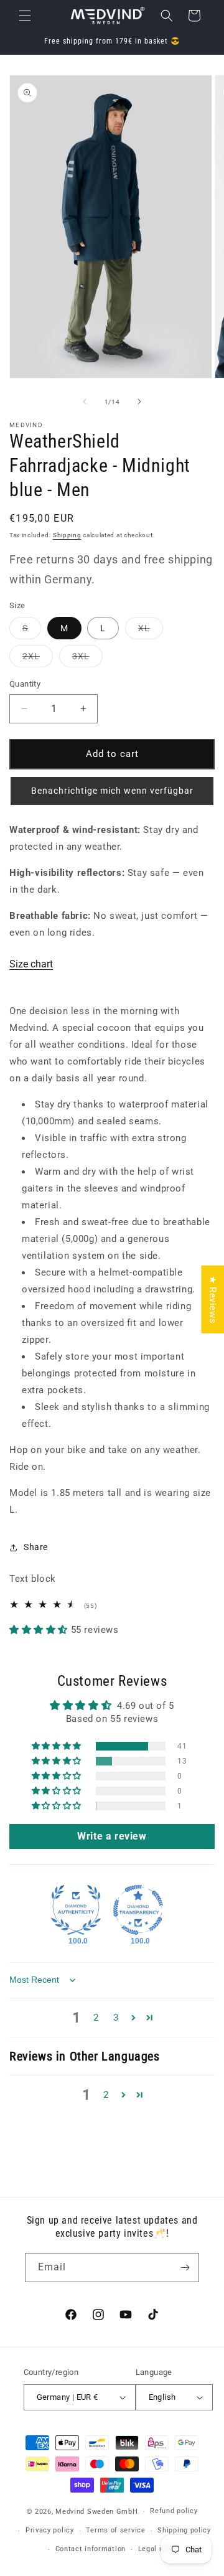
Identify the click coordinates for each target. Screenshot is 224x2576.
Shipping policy (184, 2530)
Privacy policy (50, 2530)
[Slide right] (139, 402)
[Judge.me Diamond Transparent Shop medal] (138, 1910)
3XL (87, 659)
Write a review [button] (112, 1836)
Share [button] (36, 1547)
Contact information (91, 2549)
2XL (38, 659)
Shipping (67, 535)
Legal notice (160, 2549)
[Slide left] (85, 402)
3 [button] (116, 2018)
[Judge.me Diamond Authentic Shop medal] (76, 1910)
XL (151, 631)
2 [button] (96, 2018)
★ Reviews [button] (213, 1300)
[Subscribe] (185, 2268)
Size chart (31, 964)
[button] (25, 16)
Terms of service (115, 2530)
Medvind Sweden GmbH (96, 2512)
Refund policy (174, 2511)
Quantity (25, 684)
